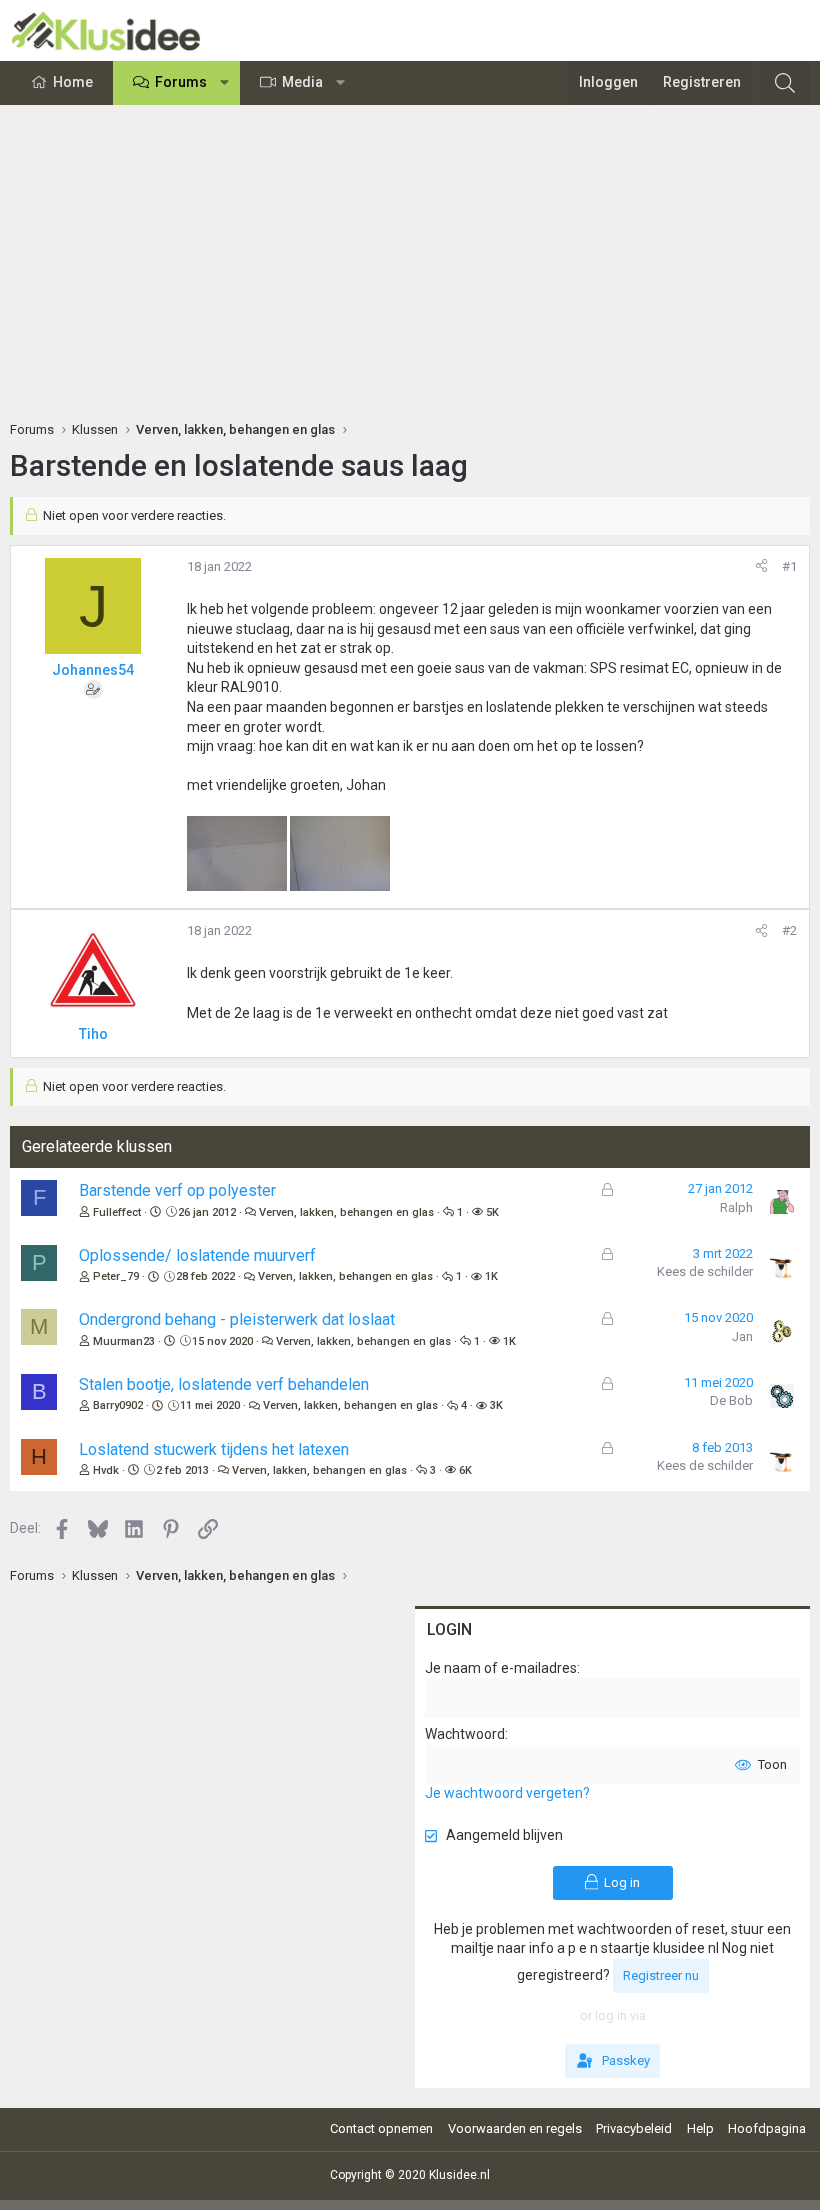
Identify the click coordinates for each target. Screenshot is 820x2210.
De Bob (731, 1400)
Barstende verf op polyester (177, 1190)
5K (492, 1212)
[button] (225, 83)
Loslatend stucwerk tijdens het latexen (214, 1449)
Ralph (736, 1207)
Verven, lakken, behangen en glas (346, 1212)
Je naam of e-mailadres (501, 1668)
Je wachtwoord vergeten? (507, 1793)
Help (700, 2128)
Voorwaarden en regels (515, 2128)
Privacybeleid (634, 2128)
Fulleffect (117, 1212)
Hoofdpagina (767, 2128)
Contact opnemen (381, 2128)
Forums (181, 82)
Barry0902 (118, 1405)
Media (302, 82)
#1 (789, 566)
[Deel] (761, 567)
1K (491, 1276)
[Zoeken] (785, 83)
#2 (789, 930)
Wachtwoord (465, 1734)
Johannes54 (93, 670)
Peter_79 (116, 1276)
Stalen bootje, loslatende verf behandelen (224, 1384)
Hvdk (106, 1470)
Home (73, 82)
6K (465, 1470)
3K (496, 1405)
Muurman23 (124, 1341)
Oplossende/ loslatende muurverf (197, 1255)
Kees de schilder (705, 1271)
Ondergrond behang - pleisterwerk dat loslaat (237, 1319)
